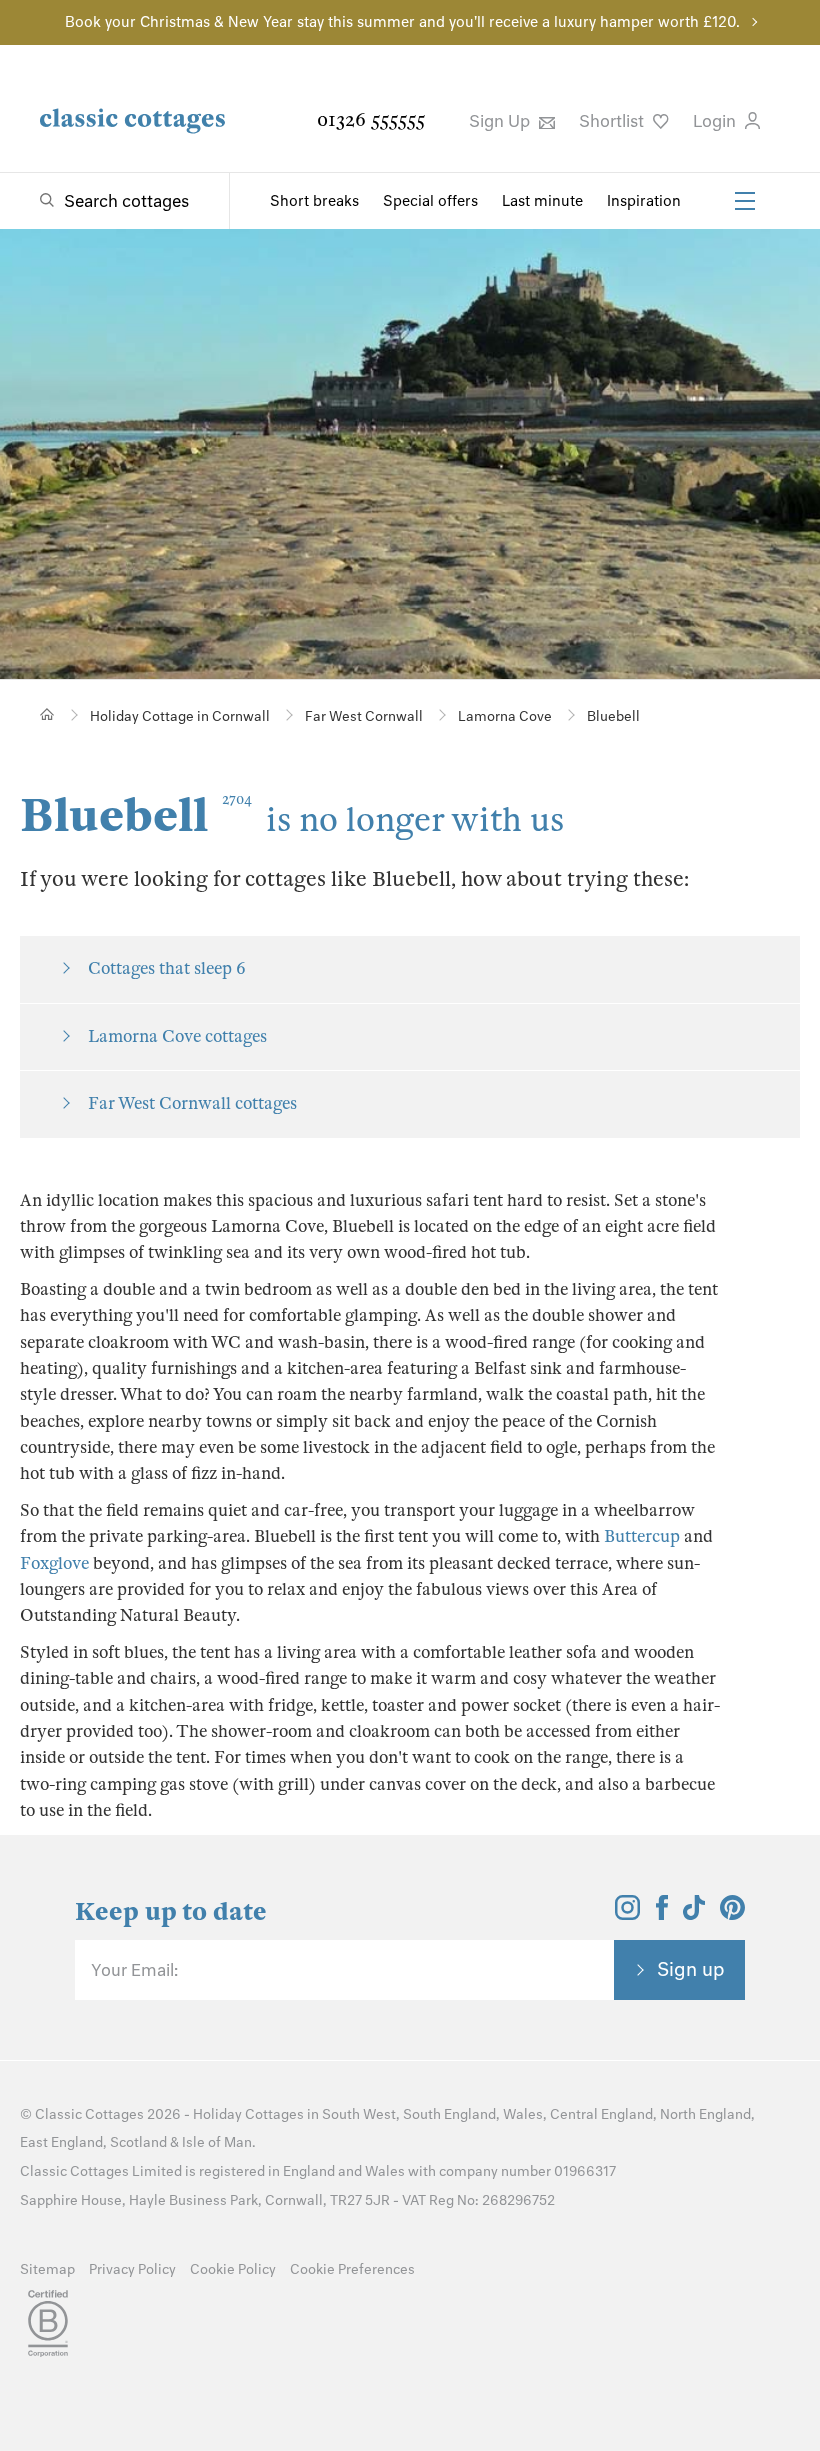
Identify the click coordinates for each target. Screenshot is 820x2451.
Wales (523, 2114)
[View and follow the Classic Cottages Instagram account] (627, 1914)
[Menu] (745, 201)
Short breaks (314, 201)
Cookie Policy (233, 2269)
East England (61, 2142)
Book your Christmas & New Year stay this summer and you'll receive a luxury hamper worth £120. (402, 22)
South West (359, 2114)
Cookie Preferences (352, 2269)
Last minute (542, 201)
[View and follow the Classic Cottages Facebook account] (662, 1914)
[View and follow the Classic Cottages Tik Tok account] (694, 1914)
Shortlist (613, 121)
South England (449, 2114)
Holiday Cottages (248, 2114)
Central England (601, 2114)
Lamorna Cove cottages (177, 1036)
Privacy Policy (132, 2269)
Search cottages (126, 201)
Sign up (691, 1969)
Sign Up (501, 121)
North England (705, 2114)
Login (716, 121)
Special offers (430, 201)
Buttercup (642, 1536)
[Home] (47, 714)
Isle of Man (217, 2142)
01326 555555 (371, 119)
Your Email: (134, 1970)
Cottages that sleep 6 (167, 968)
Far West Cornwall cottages (192, 1103)
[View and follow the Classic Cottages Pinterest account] (732, 1914)
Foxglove (54, 1563)
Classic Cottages (89, 2114)
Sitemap (47, 2269)
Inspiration (644, 201)
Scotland (138, 2142)
